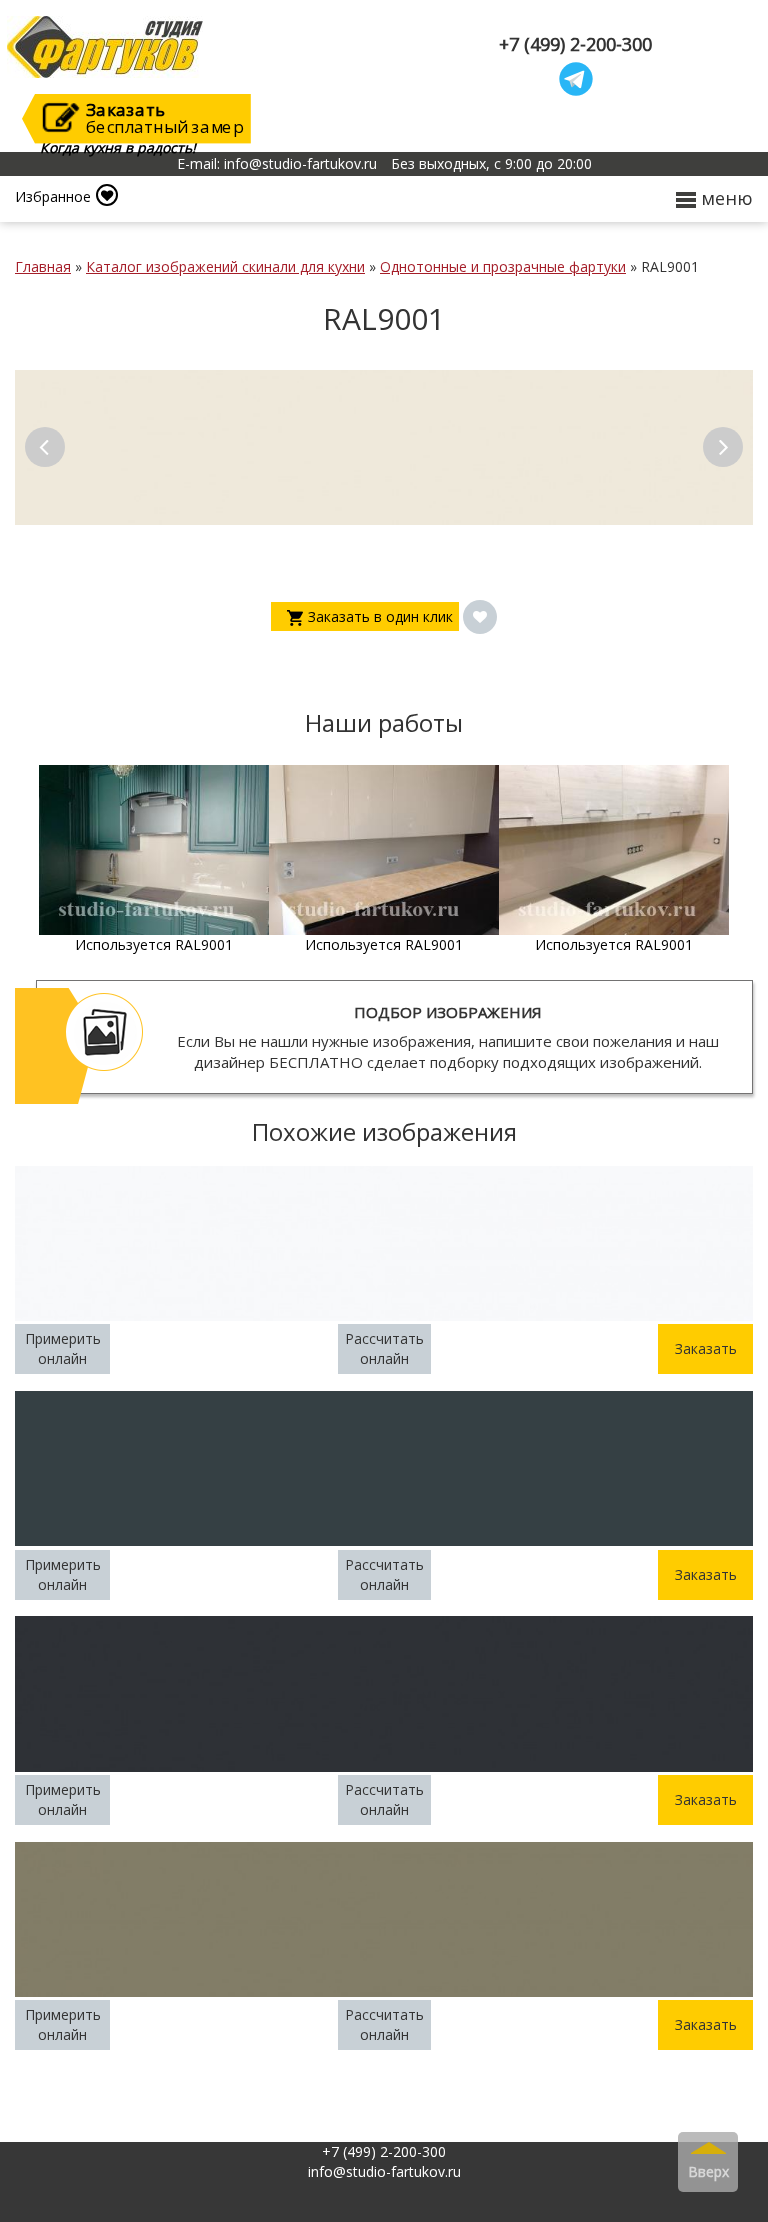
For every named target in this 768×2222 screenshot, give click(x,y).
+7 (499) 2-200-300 (575, 44)
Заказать (706, 1348)
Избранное (53, 196)
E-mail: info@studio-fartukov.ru (277, 164)
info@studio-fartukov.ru (384, 2171)
